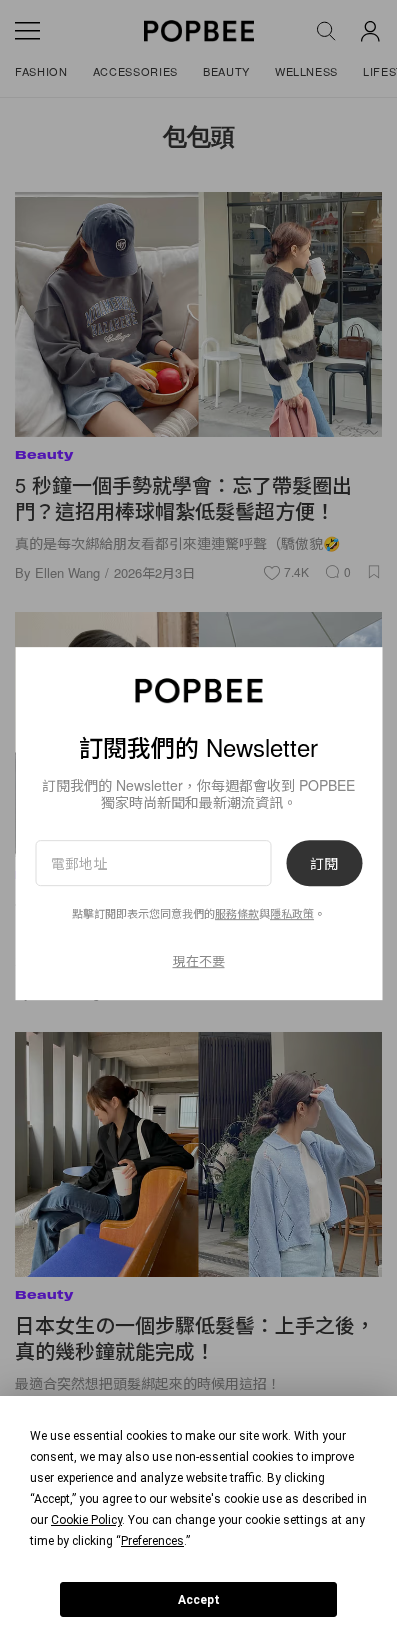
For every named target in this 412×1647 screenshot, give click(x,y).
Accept (199, 1600)
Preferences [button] (152, 1541)
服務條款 (237, 914)
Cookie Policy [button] (86, 1520)
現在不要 (199, 960)
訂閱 (324, 863)
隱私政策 (292, 914)
